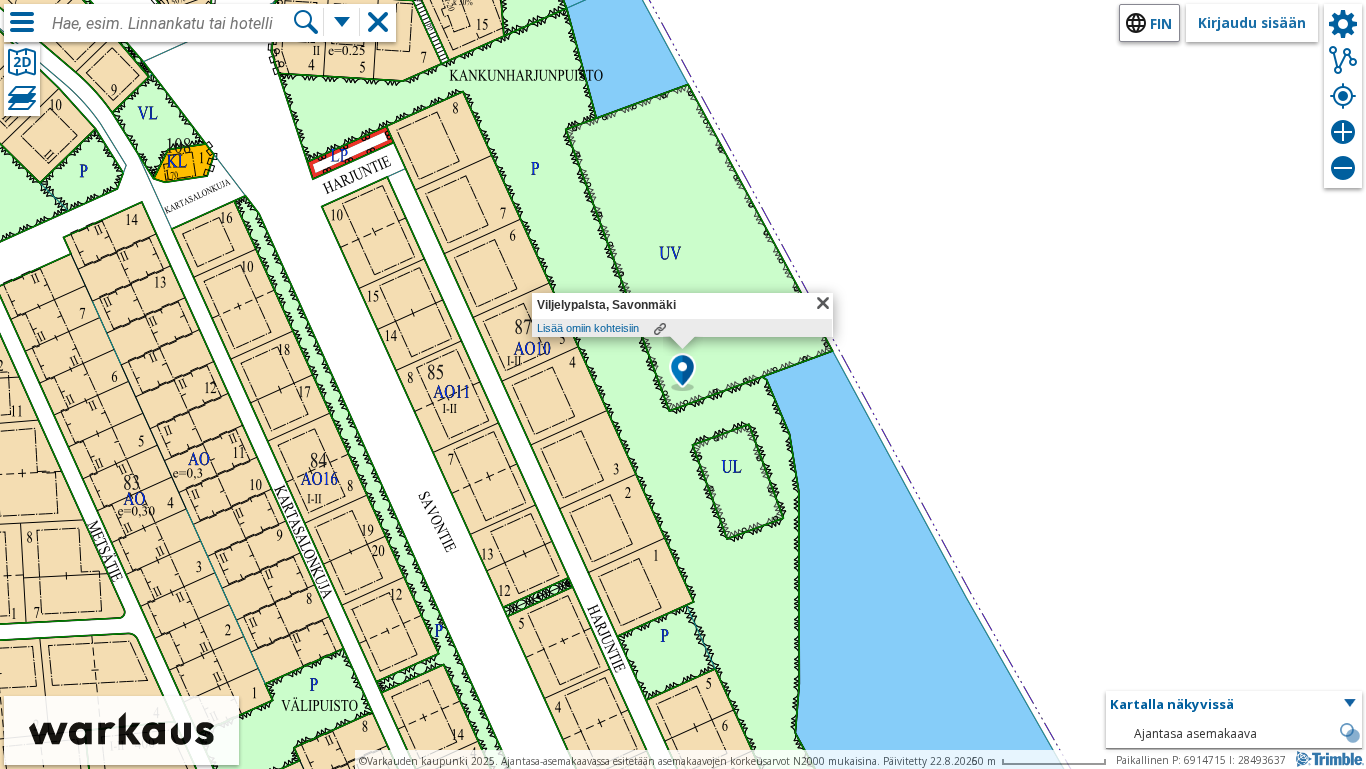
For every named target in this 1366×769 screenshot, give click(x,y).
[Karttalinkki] (660, 329)
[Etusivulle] (121, 751)
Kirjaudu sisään (1252, 22)
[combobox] (172, 24)
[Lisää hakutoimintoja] (342, 22)
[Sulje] (823, 303)
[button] (682, 372)
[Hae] (306, 22)
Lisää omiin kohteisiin (588, 328)
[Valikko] (22, 22)
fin (1161, 23)
